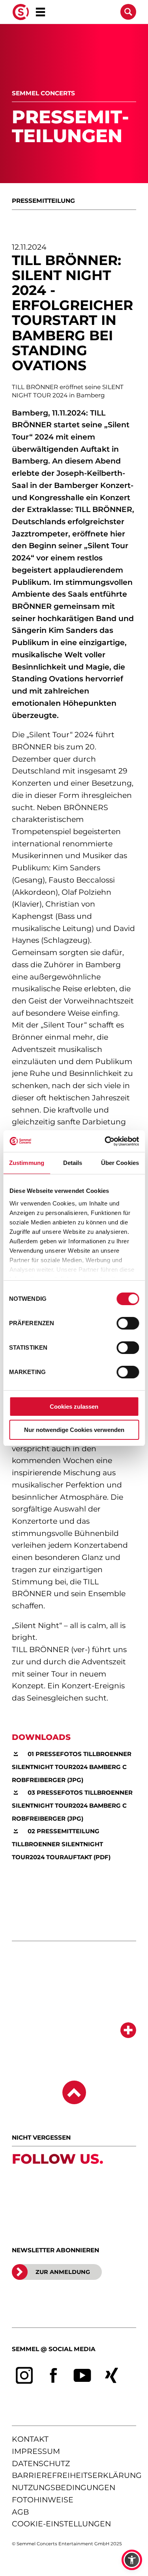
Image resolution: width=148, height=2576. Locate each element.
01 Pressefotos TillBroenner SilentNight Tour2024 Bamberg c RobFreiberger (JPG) (72, 1767)
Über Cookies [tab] (120, 1163)
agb (20, 2512)
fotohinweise (43, 2500)
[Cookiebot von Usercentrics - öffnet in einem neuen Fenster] (105, 1141)
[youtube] (82, 2376)
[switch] (128, 1323)
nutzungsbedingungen (64, 2488)
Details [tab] (73, 1163)
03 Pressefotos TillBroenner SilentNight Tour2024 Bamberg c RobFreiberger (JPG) (72, 1805)
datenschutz (41, 2464)
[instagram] (24, 2376)
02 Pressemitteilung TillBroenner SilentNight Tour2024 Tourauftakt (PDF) (61, 1844)
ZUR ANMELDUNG (63, 2272)
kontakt (30, 2439)
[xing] (112, 2376)
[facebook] (54, 2376)
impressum (36, 2451)
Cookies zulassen (74, 1407)
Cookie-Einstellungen (61, 2524)
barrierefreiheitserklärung (77, 2475)
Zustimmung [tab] (27, 1163)
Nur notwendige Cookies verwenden (74, 1430)
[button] (132, 2560)
